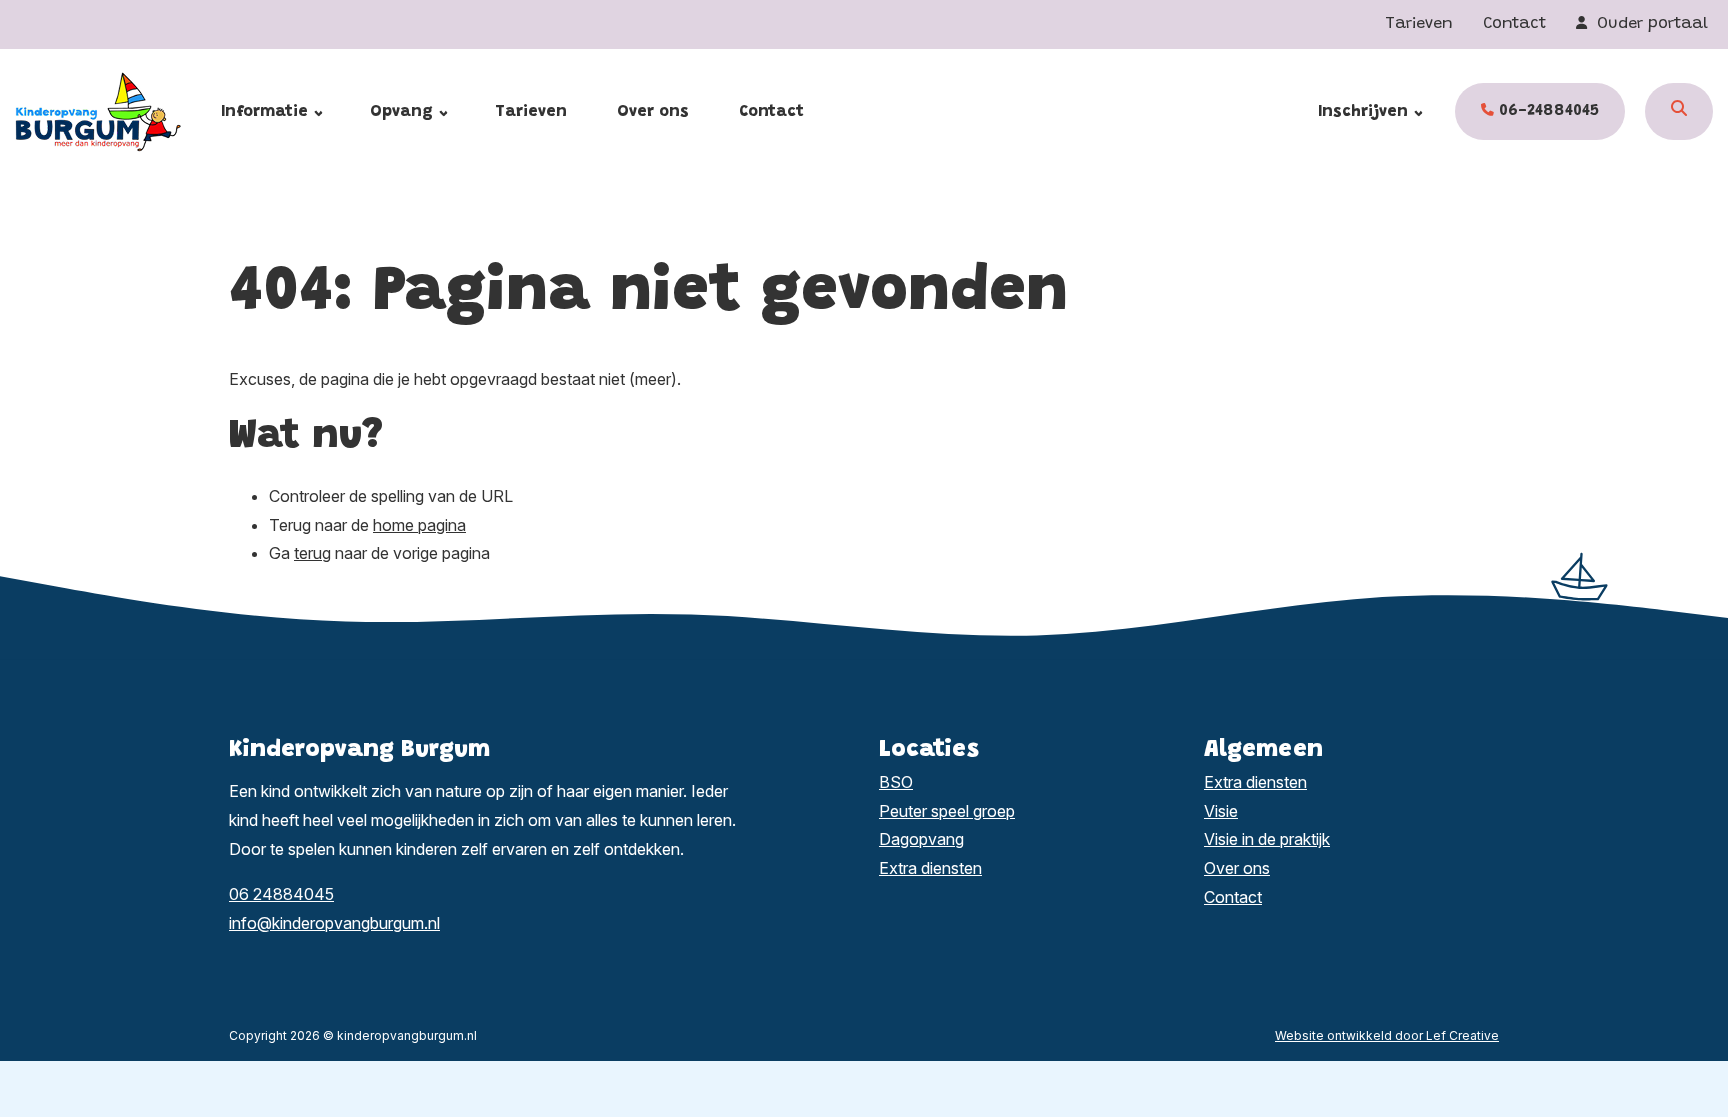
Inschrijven (1363, 112)
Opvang (401, 112)
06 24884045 (281, 894)
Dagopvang (921, 839)
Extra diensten (930, 868)
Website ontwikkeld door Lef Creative (1387, 1035)
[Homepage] (118, 110)
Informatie (264, 112)
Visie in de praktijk (1267, 839)
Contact (1514, 24)
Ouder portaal (1650, 24)
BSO (896, 782)
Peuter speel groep (947, 811)
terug (312, 553)
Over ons (653, 112)
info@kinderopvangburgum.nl (334, 923)
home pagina (419, 525)
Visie (1221, 811)
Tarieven (1419, 24)
